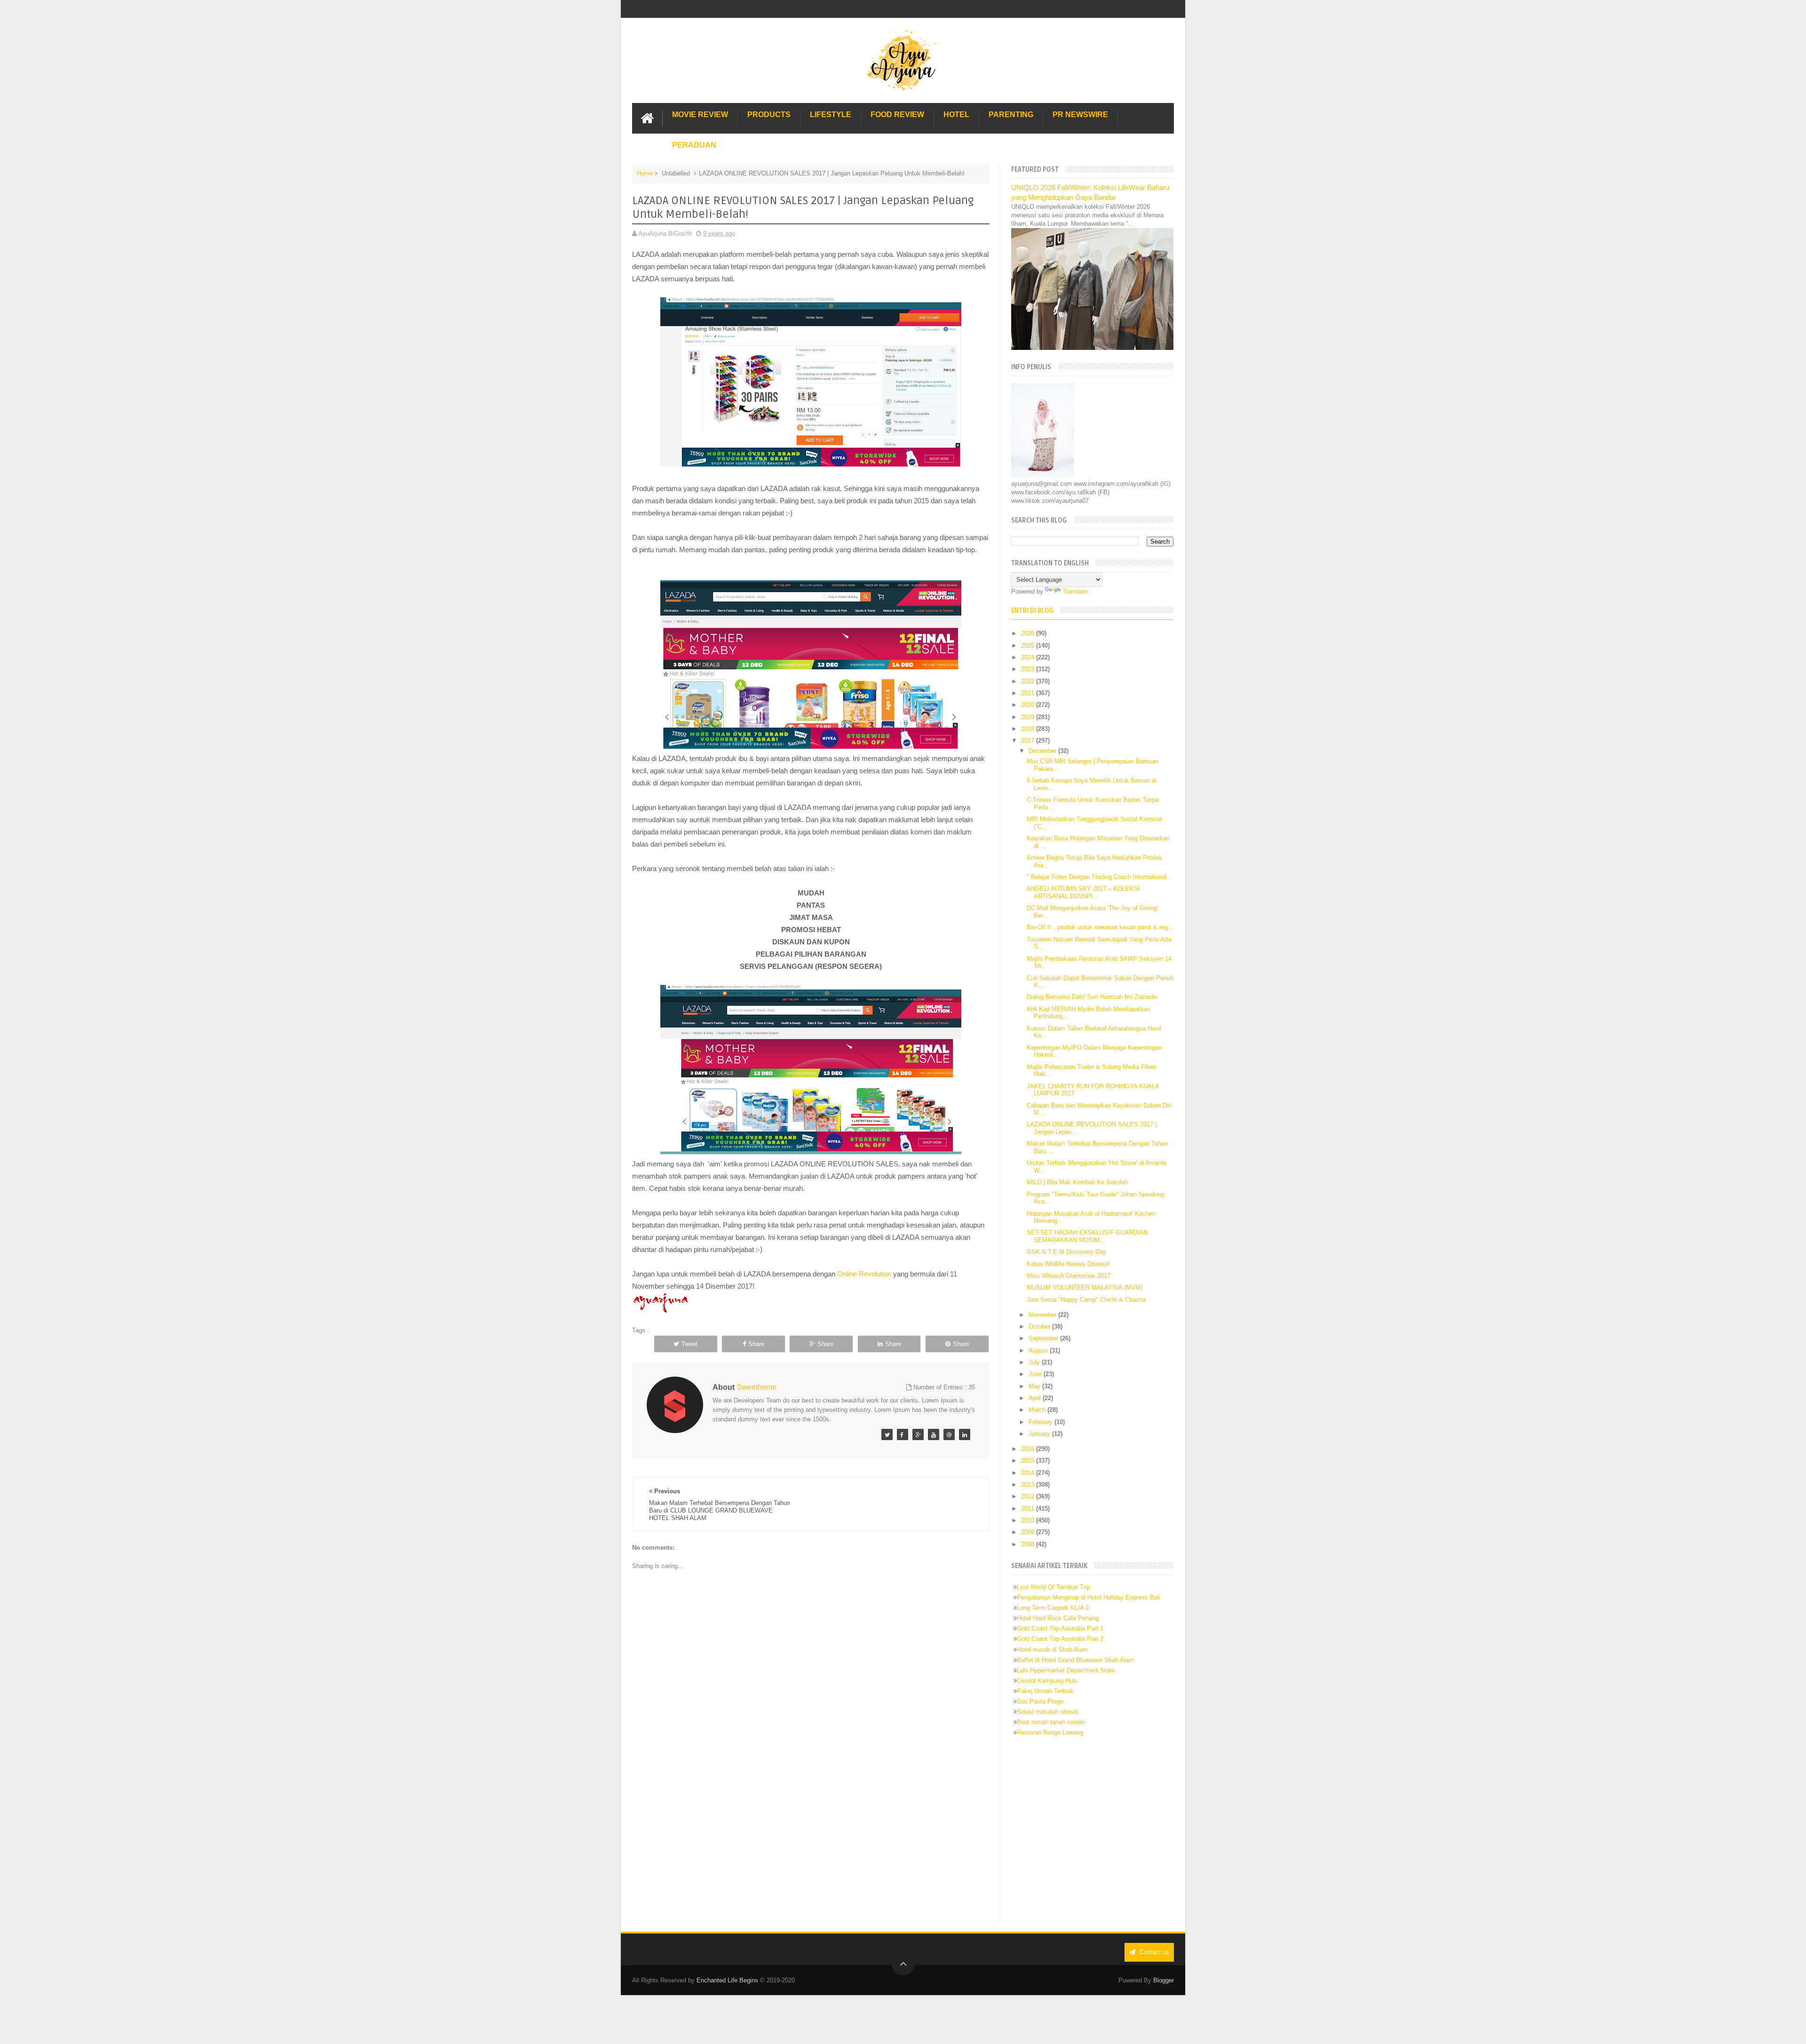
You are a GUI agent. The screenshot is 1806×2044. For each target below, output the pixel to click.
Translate (1075, 591)
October (1040, 1327)
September (1044, 1338)
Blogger (1164, 1980)
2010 (1029, 1520)
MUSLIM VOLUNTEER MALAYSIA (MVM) (1085, 1287)
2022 (1029, 681)
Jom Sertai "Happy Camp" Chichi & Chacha (1086, 1300)
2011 (1029, 1509)
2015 (1029, 1461)
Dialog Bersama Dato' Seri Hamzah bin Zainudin (1092, 997)
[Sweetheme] (887, 1434)
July (1035, 1362)
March (1038, 1410)
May (1035, 1386)
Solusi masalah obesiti (1048, 1712)
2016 (1029, 1449)
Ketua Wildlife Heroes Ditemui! (1068, 1264)
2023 (1029, 669)
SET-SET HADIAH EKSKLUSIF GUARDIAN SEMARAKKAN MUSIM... (1087, 1236)
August (1039, 1351)
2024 (1029, 657)
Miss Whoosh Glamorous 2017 (1069, 1276)
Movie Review (700, 115)
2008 (1029, 1544)
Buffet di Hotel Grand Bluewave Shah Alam (1075, 1660)
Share (756, 1344)
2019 (1029, 717)
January (1040, 1434)
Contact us (1153, 1952)
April (1036, 1398)
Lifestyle (831, 115)
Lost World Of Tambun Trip (1053, 1587)
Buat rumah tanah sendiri (1051, 1722)
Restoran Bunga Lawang (1050, 1732)
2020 (1029, 705)
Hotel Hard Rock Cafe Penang (1058, 1618)
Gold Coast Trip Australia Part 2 (1060, 1639)
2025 (1029, 646)
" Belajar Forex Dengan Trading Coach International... (1099, 877)
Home (645, 173)
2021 (1029, 693)
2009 (1029, 1532)
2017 (1029, 741)
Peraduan (694, 145)
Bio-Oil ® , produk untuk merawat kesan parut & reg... (1100, 927)
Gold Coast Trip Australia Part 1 (1060, 1628)
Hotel (956, 115)
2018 (1029, 729)
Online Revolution (865, 1274)
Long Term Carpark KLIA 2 (1053, 1608)
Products (769, 115)
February (1042, 1422)
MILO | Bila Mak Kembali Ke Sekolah (1077, 1182)
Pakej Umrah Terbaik (1045, 1691)
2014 (1029, 1473)
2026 (1029, 633)
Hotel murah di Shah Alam (1052, 1650)
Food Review (897, 115)
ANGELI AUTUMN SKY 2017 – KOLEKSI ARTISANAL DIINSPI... (1083, 892)
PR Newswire (1080, 115)
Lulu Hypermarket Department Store (1066, 1670)
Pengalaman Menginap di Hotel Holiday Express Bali (1089, 1597)
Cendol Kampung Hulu (1047, 1681)
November (1043, 1315)
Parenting (1011, 115)
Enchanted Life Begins (727, 1980)
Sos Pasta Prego (1040, 1701)
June (1036, 1374)
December (1043, 751)
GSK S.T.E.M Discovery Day (1066, 1252)
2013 (1029, 1485)
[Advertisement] (811, 1844)
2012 (1029, 1496)
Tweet (689, 1344)
